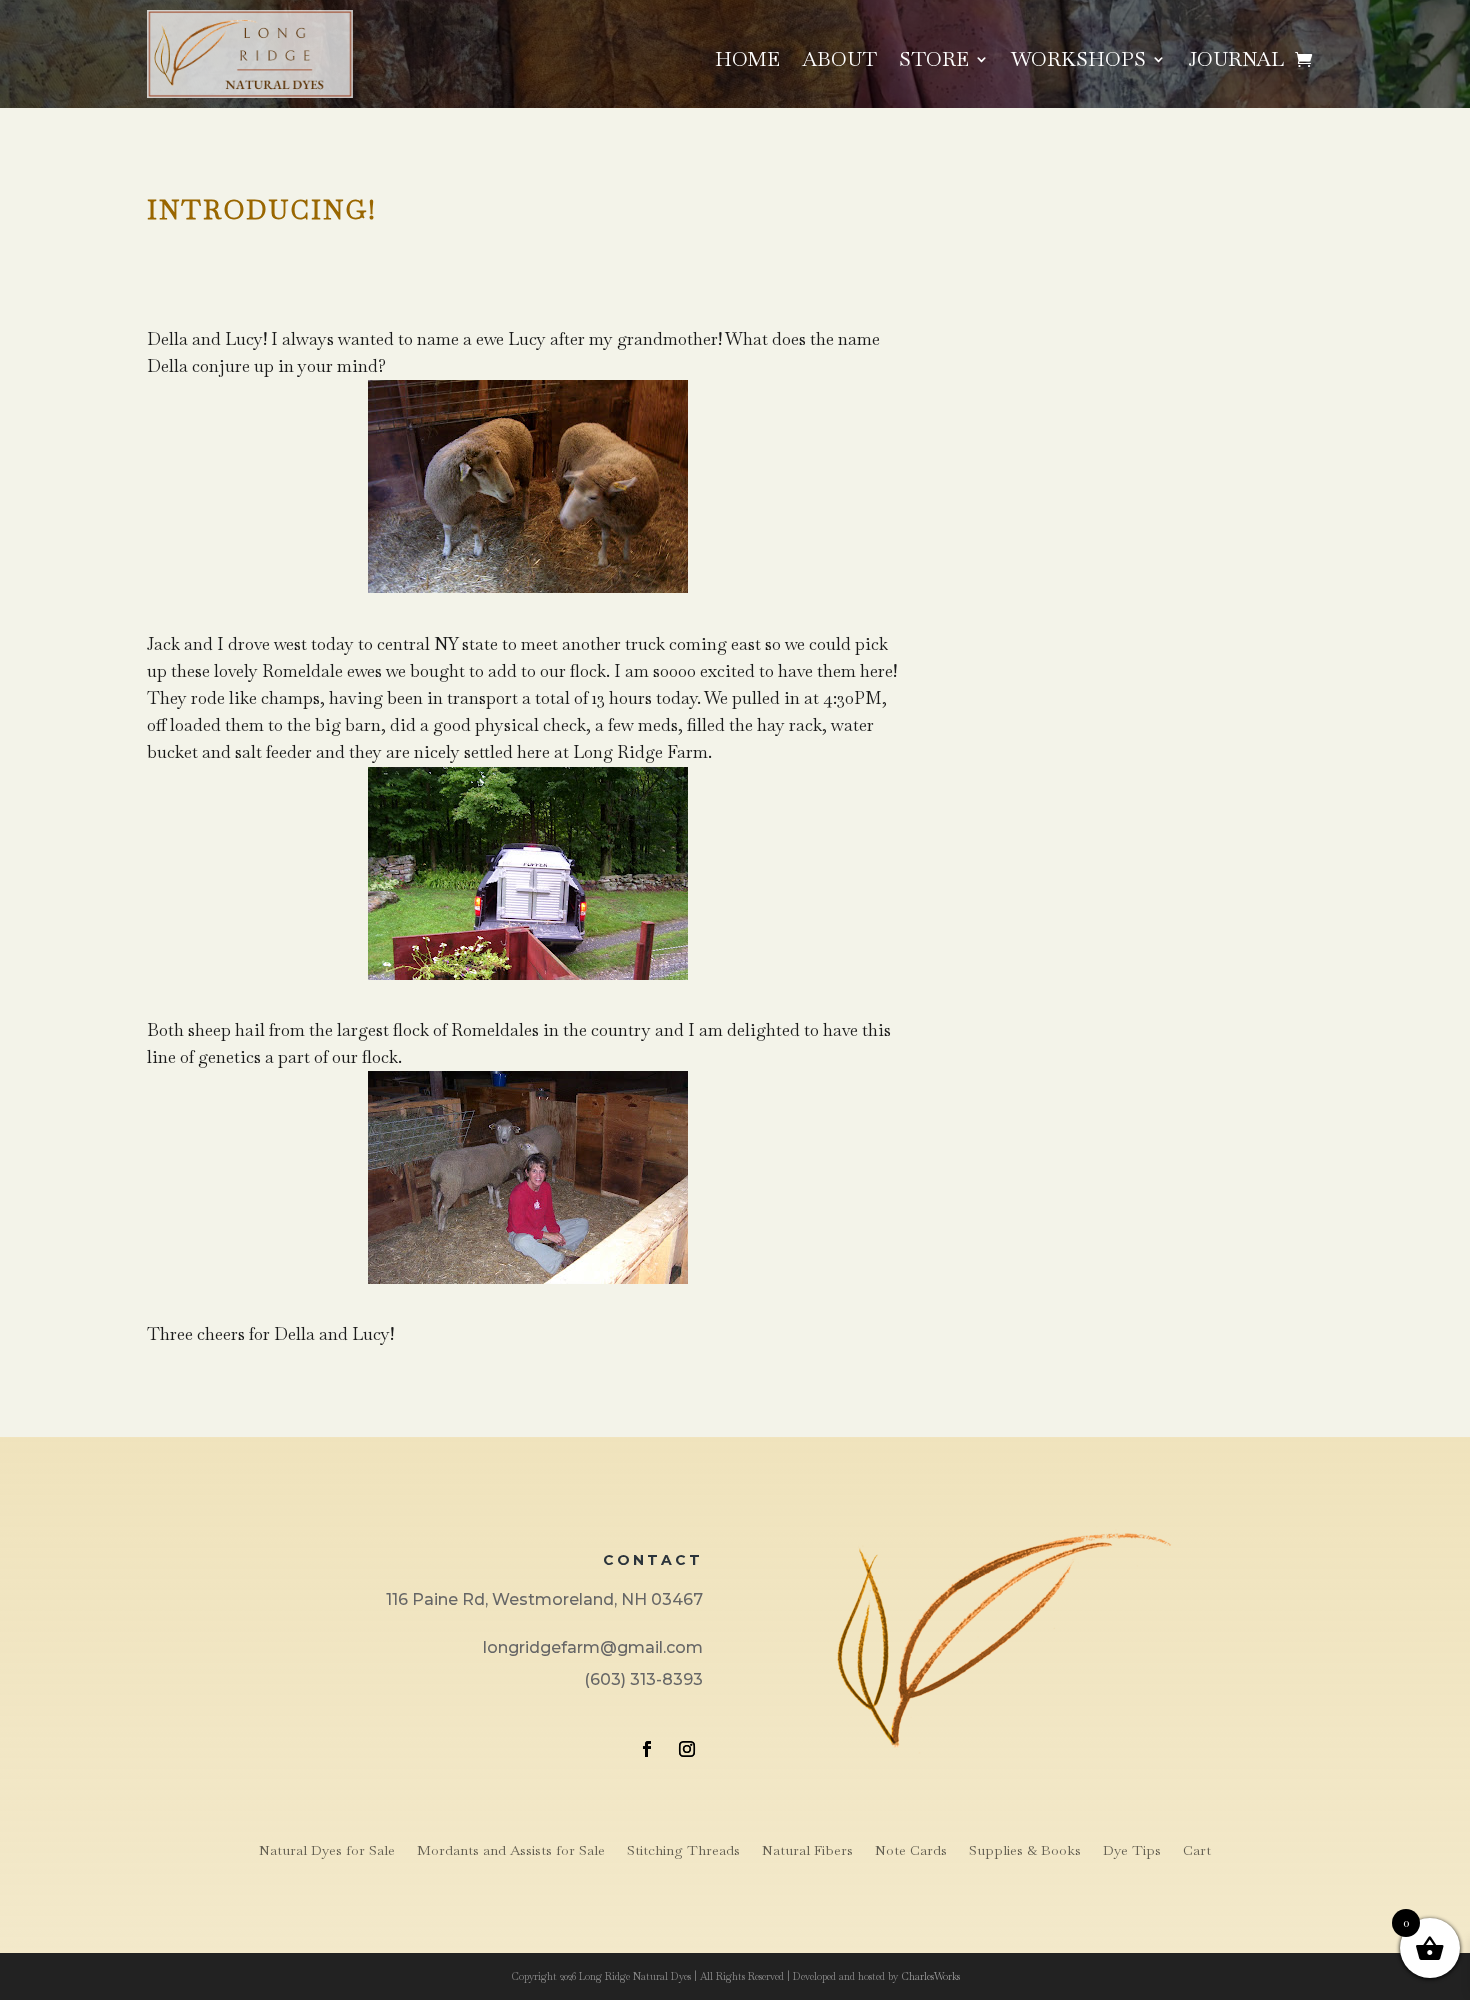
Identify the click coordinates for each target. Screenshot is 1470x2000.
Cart (1197, 1851)
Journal (1236, 62)
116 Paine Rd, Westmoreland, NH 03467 (544, 1599)
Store (934, 62)
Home (747, 62)
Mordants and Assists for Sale (511, 1851)
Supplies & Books (1025, 1851)
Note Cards (911, 1851)
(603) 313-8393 (643, 1679)
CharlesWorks (930, 1976)
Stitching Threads (683, 1851)
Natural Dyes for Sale (327, 1851)
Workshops (1078, 62)
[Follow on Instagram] (687, 1749)
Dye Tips (1132, 1851)
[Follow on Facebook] (647, 1749)
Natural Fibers (807, 1851)
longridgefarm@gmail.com (593, 1647)
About (839, 62)
